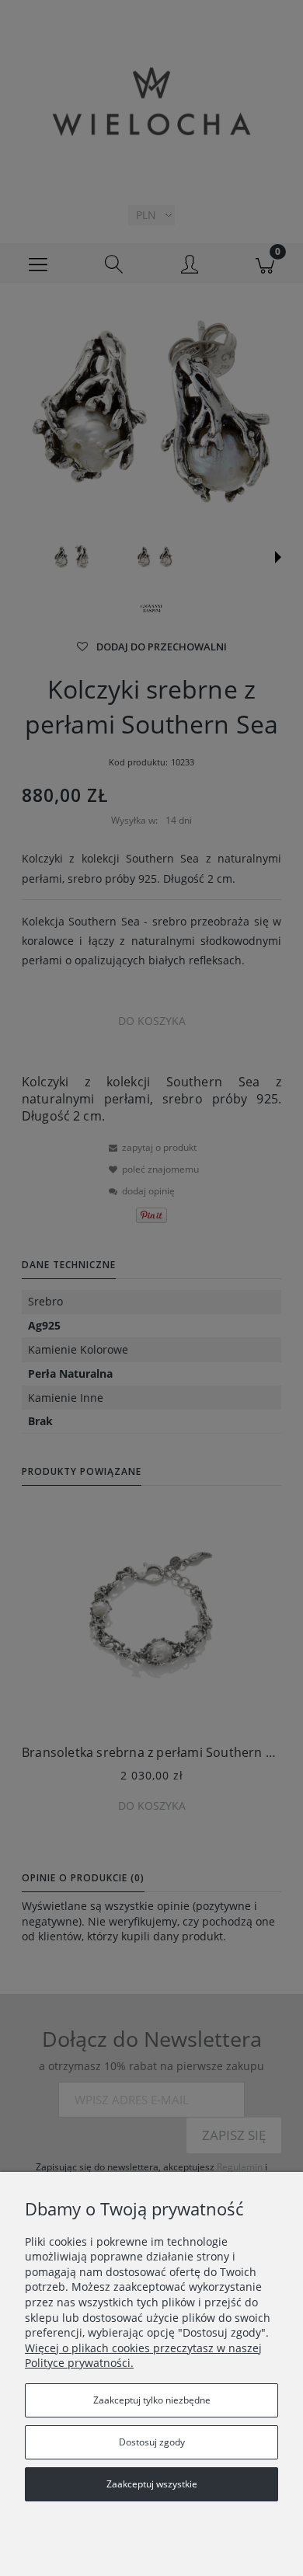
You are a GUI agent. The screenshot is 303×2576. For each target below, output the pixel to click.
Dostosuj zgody (152, 2442)
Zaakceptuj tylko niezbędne (152, 2400)
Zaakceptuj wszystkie (152, 2484)
